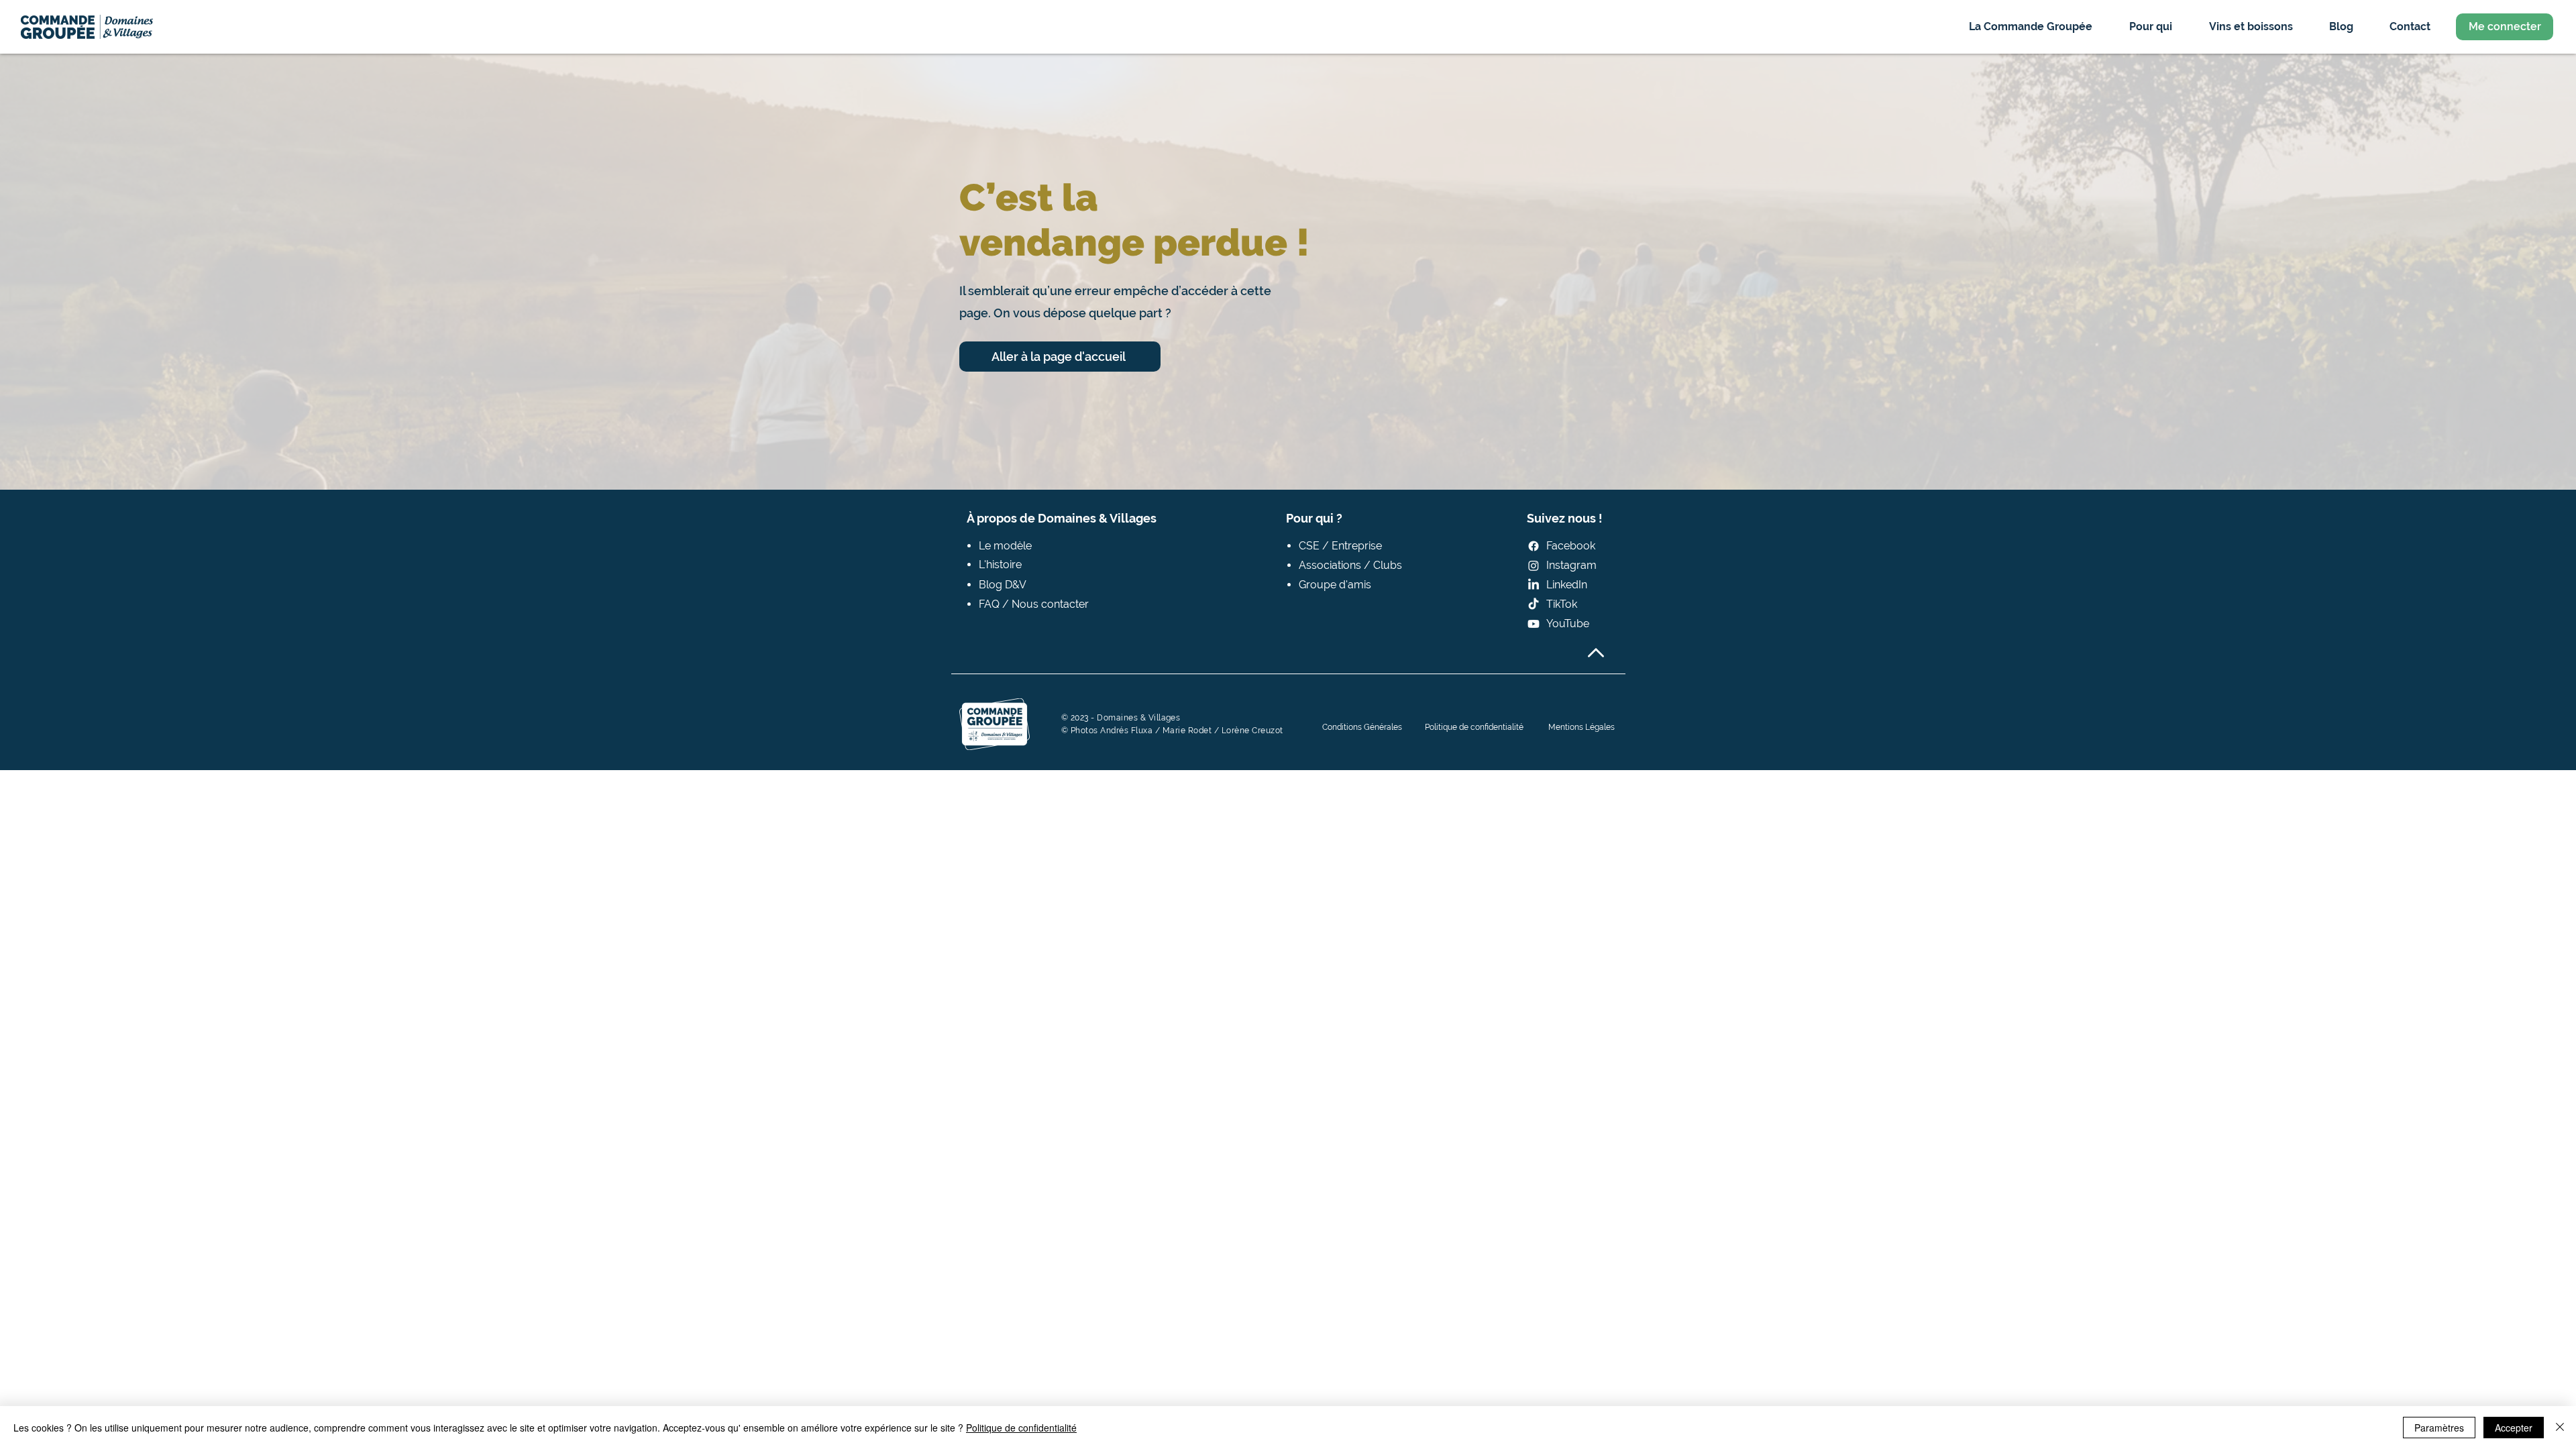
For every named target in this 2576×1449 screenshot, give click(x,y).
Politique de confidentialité (1021, 1428)
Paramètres (2439, 1428)
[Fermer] (2560, 1428)
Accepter (2514, 1428)
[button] (2030, 26)
